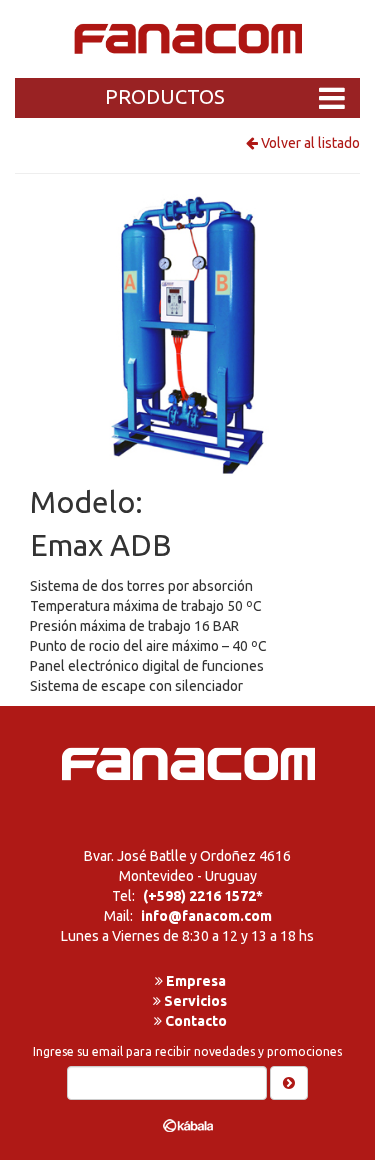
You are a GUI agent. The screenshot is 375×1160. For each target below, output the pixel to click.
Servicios (194, 1001)
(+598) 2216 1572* (203, 896)
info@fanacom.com (206, 916)
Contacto (194, 1021)
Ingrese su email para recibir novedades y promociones (187, 1051)
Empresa (194, 981)
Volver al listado (309, 143)
